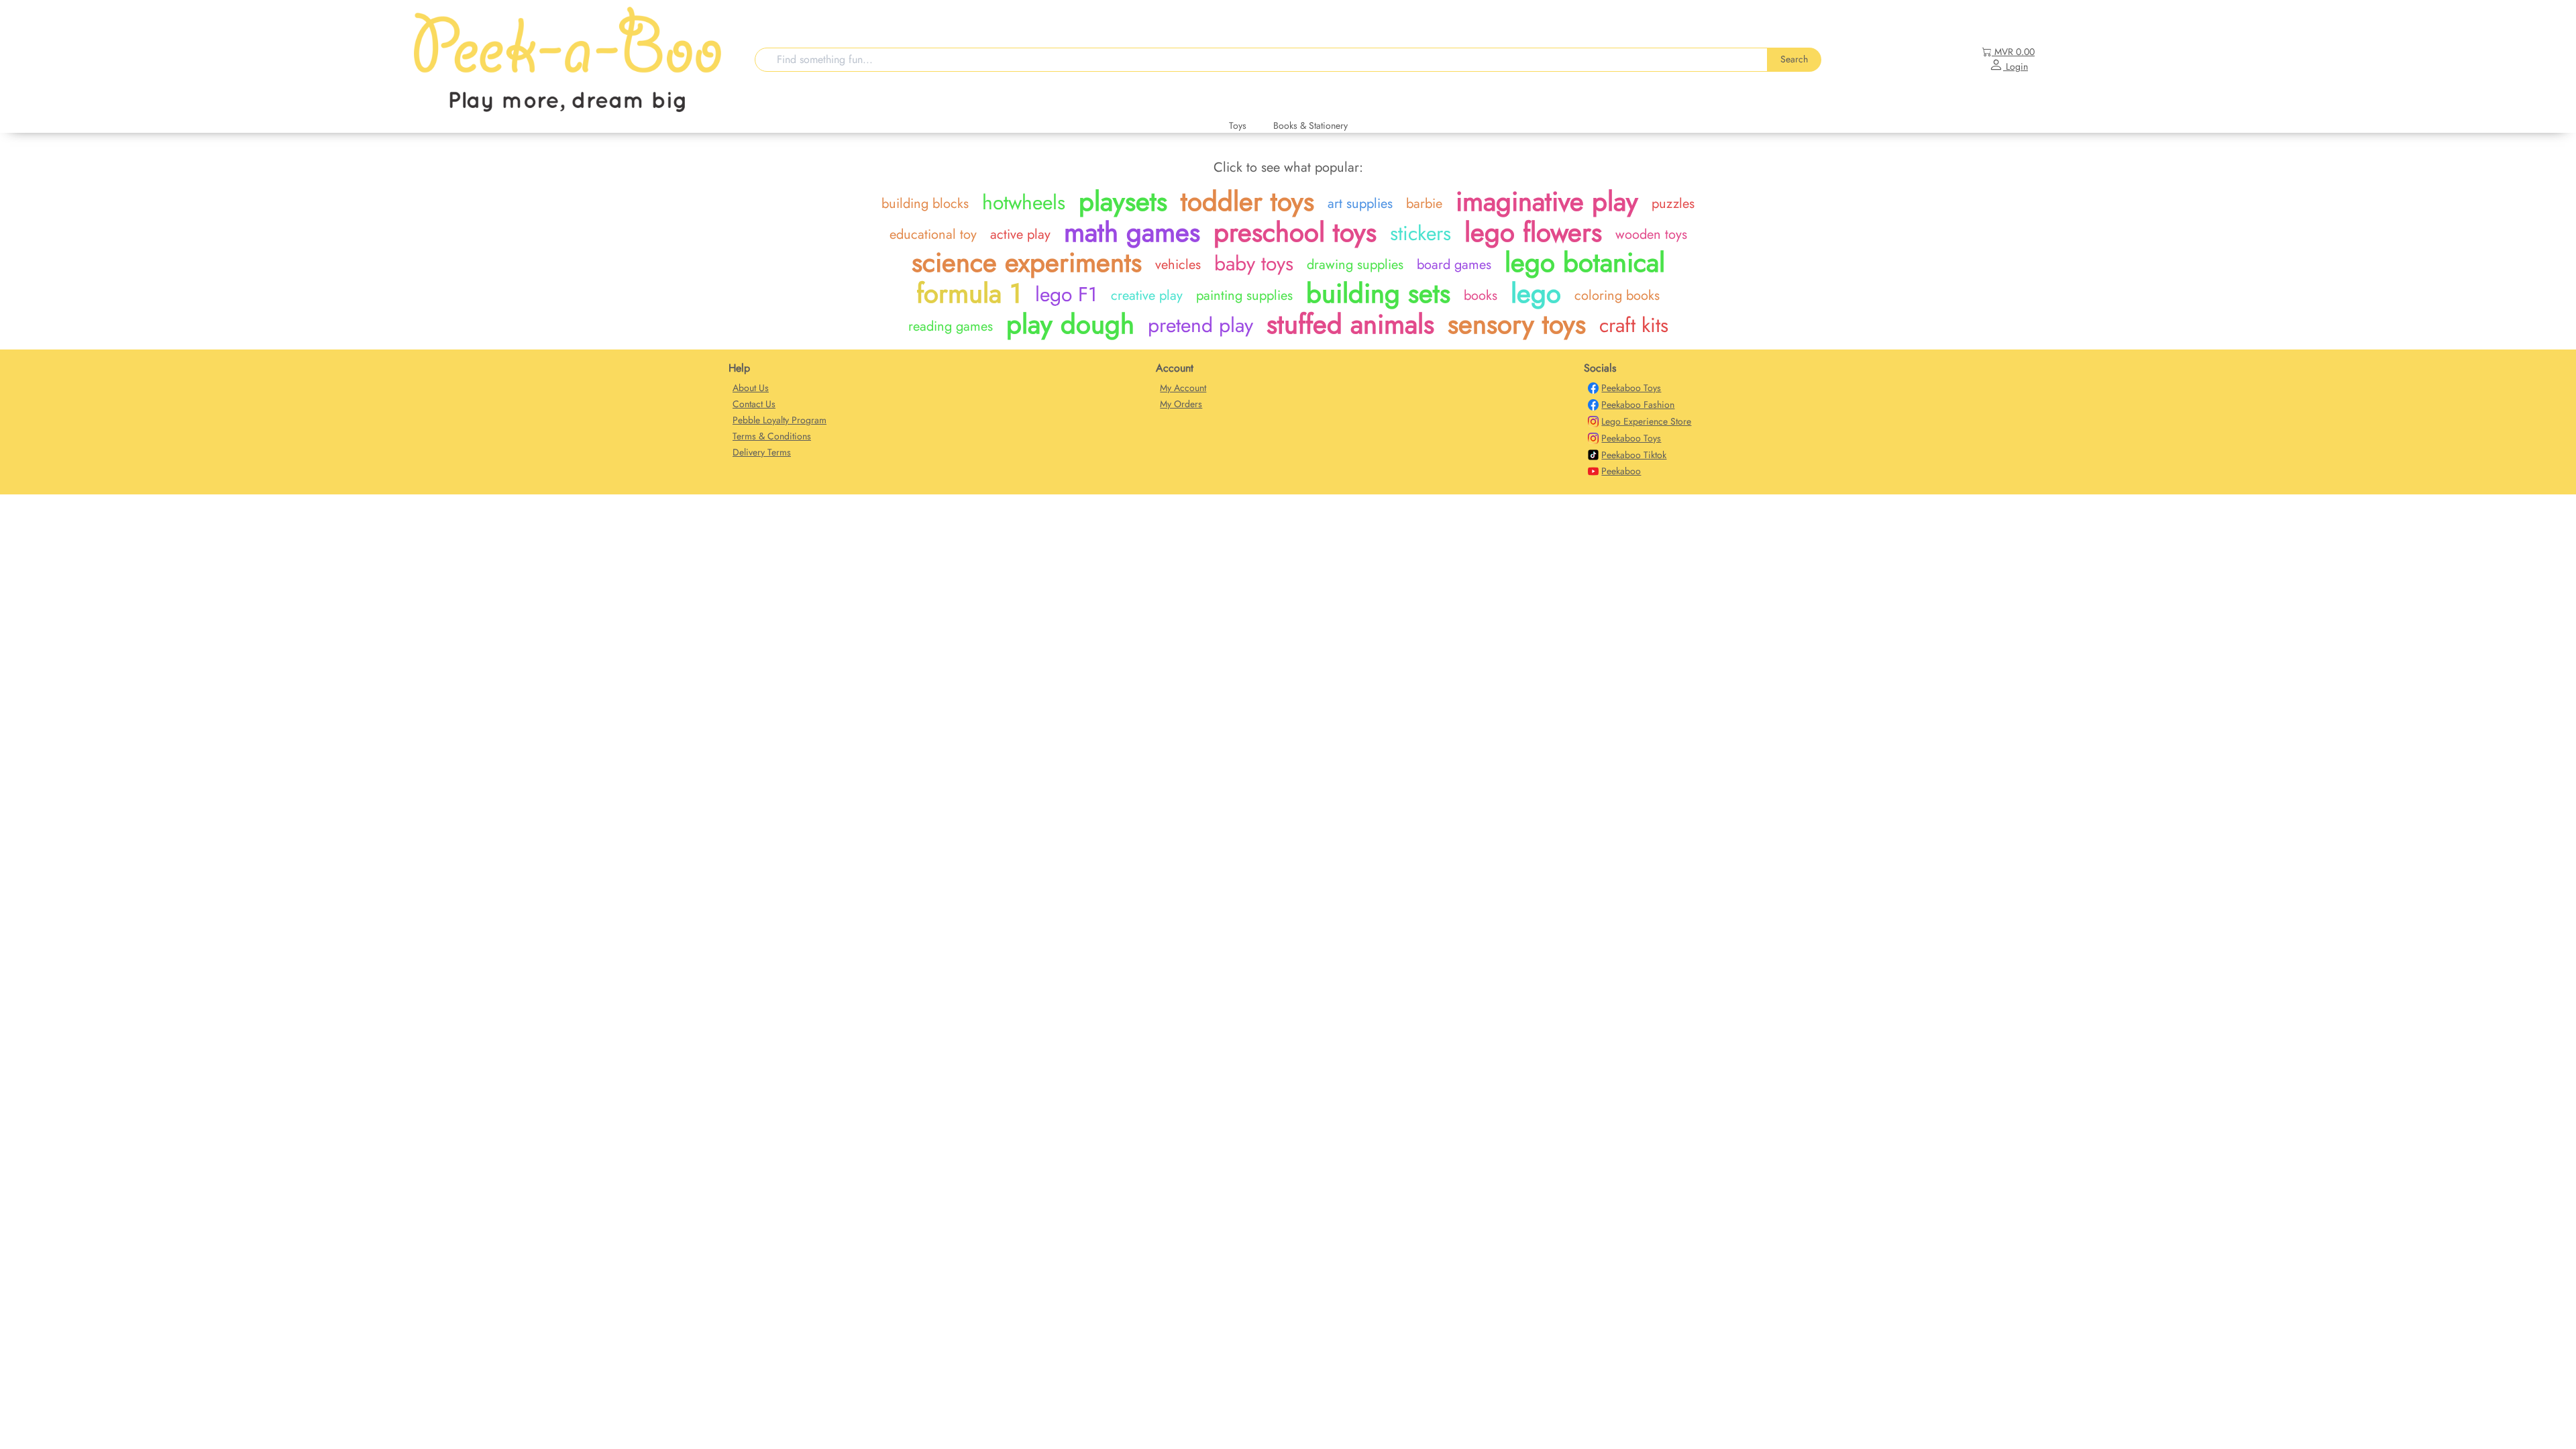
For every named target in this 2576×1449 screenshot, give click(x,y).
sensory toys (1517, 324)
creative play (1147, 296)
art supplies (1360, 204)
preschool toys (1295, 232)
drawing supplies (1355, 265)
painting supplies (1244, 296)
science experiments (1027, 262)
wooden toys (1651, 234)
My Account (1183, 388)
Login (2016, 66)
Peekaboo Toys (1631, 388)
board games (1454, 265)
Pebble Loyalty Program (780, 420)
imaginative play (1547, 201)
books (1481, 296)
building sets (1378, 293)
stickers (1420, 233)
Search (1794, 59)
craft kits (1634, 325)
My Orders (1181, 404)
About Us (751, 388)
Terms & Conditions (772, 436)
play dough (1070, 324)
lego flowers (1533, 232)
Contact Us (754, 404)
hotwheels (1024, 202)
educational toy (933, 234)
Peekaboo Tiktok (1634, 455)
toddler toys (1247, 201)
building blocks (925, 204)
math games (1132, 232)
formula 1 (969, 293)
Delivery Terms (762, 452)
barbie (1424, 204)
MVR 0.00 (2015, 52)
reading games (951, 326)
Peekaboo (1621, 471)
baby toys (1254, 263)
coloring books (1617, 296)
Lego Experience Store (1646, 421)
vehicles (1178, 265)
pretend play (1200, 325)
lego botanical (1585, 262)
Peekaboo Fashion (1638, 405)
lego (1536, 293)
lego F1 (1066, 294)
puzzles (1673, 204)
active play (1020, 234)
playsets (1123, 201)
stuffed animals (1350, 324)
